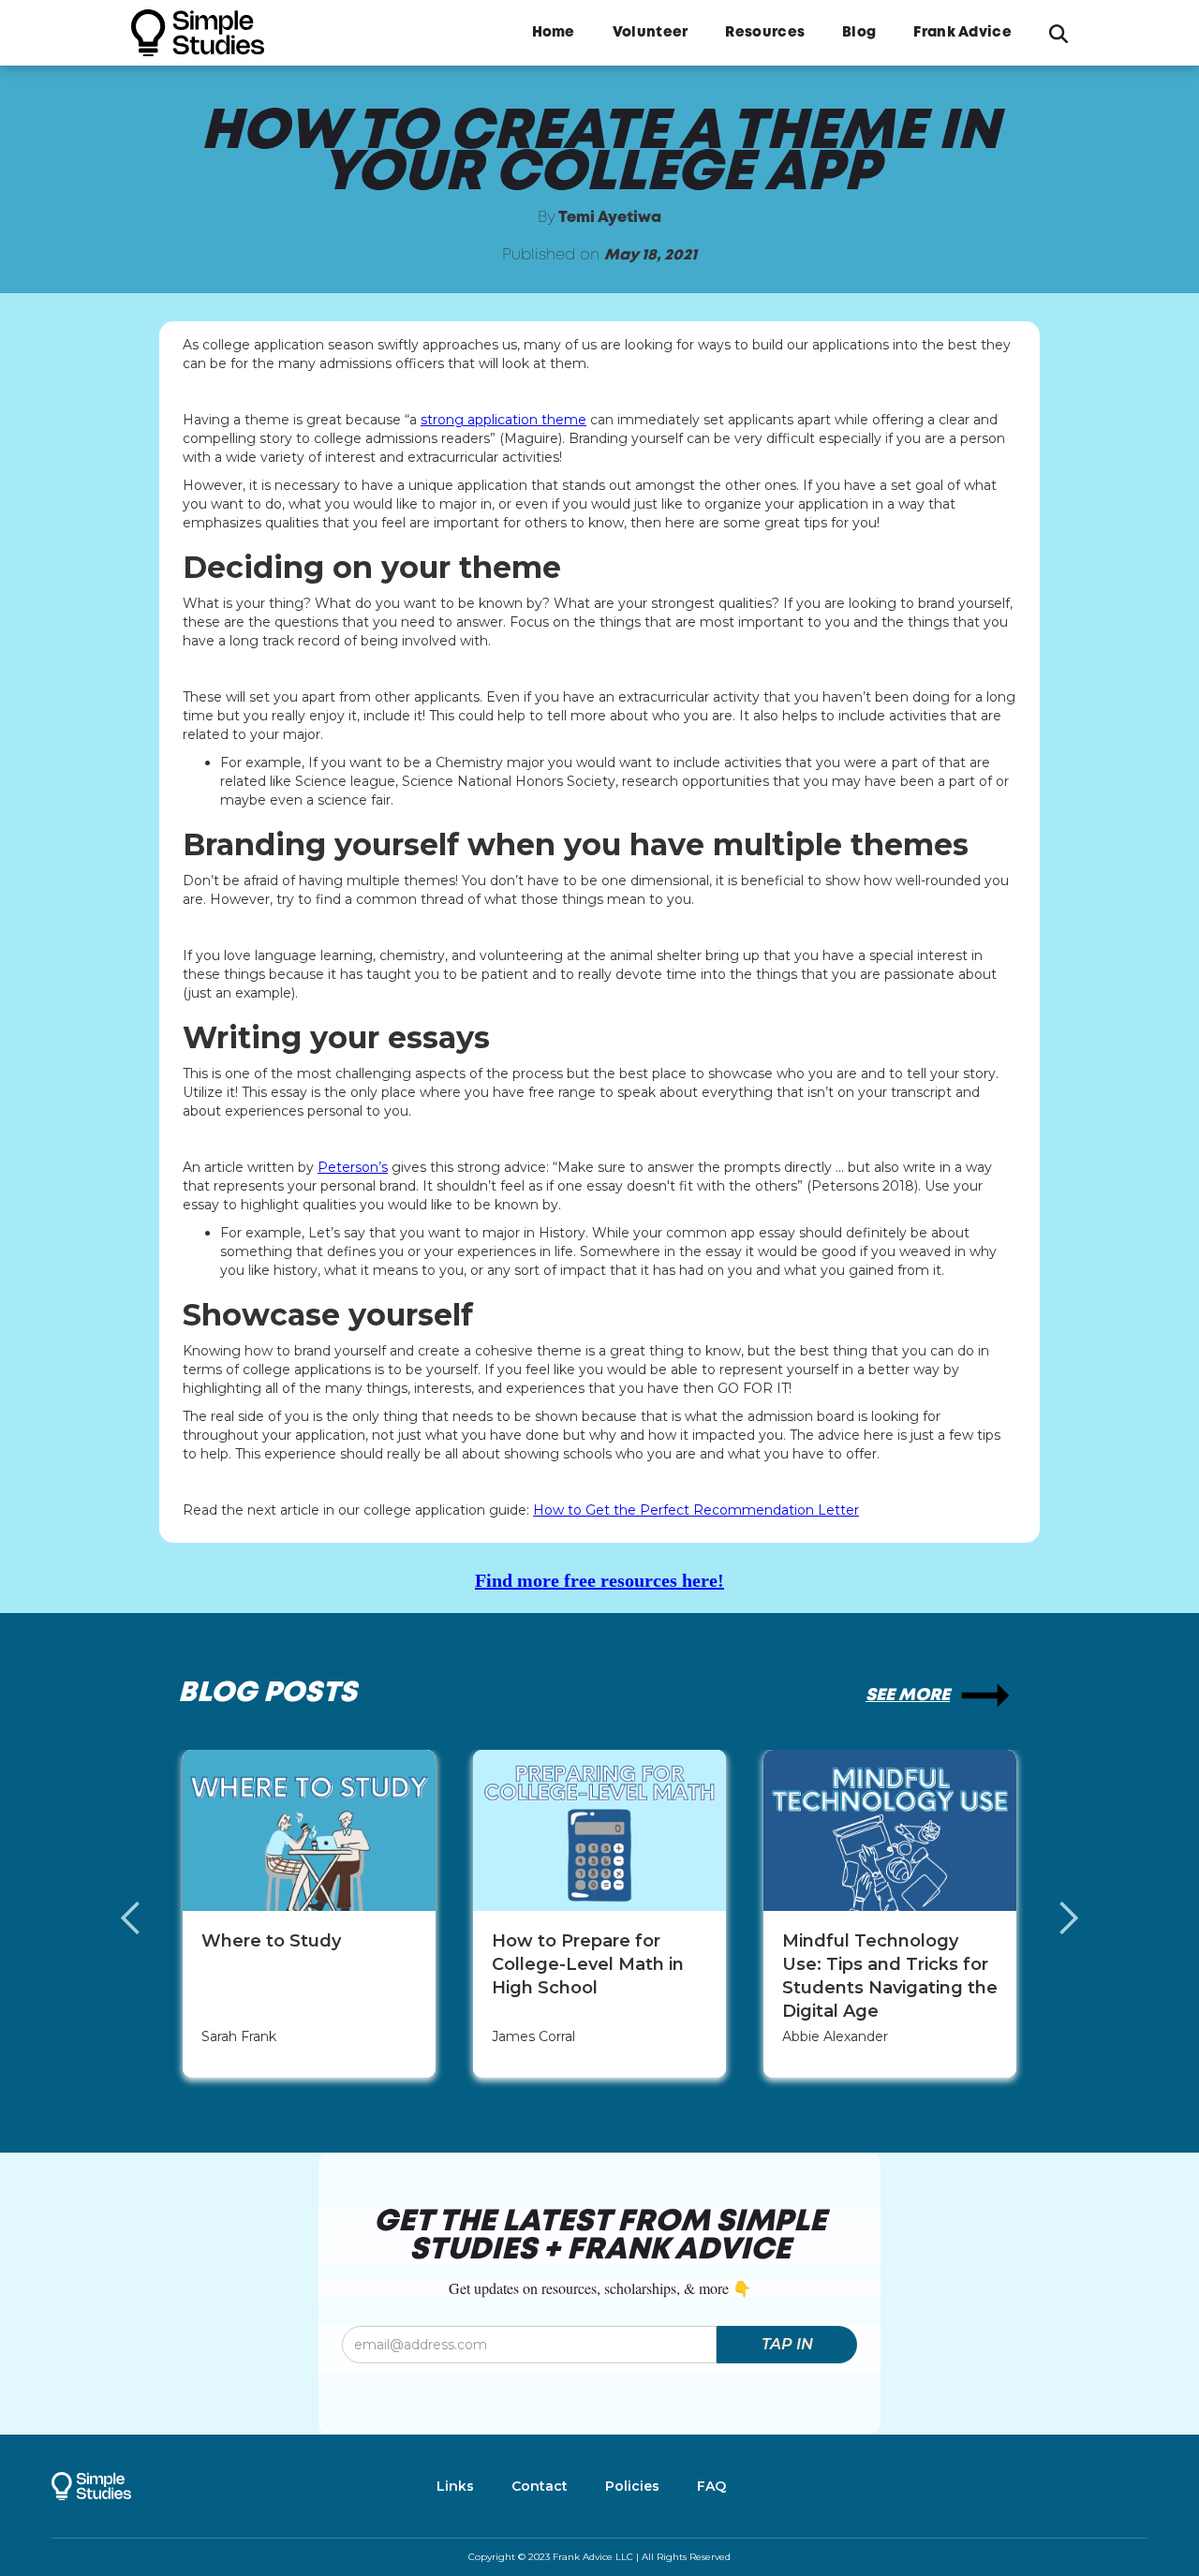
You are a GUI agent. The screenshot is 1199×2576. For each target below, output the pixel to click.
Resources (765, 33)
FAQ (711, 2486)
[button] (150, 1918)
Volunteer (651, 33)
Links (455, 2486)
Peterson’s (353, 1167)
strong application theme (503, 420)
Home (554, 33)
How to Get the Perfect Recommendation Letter (696, 1510)
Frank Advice (962, 33)
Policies (632, 2486)
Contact (540, 2486)
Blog (859, 33)
